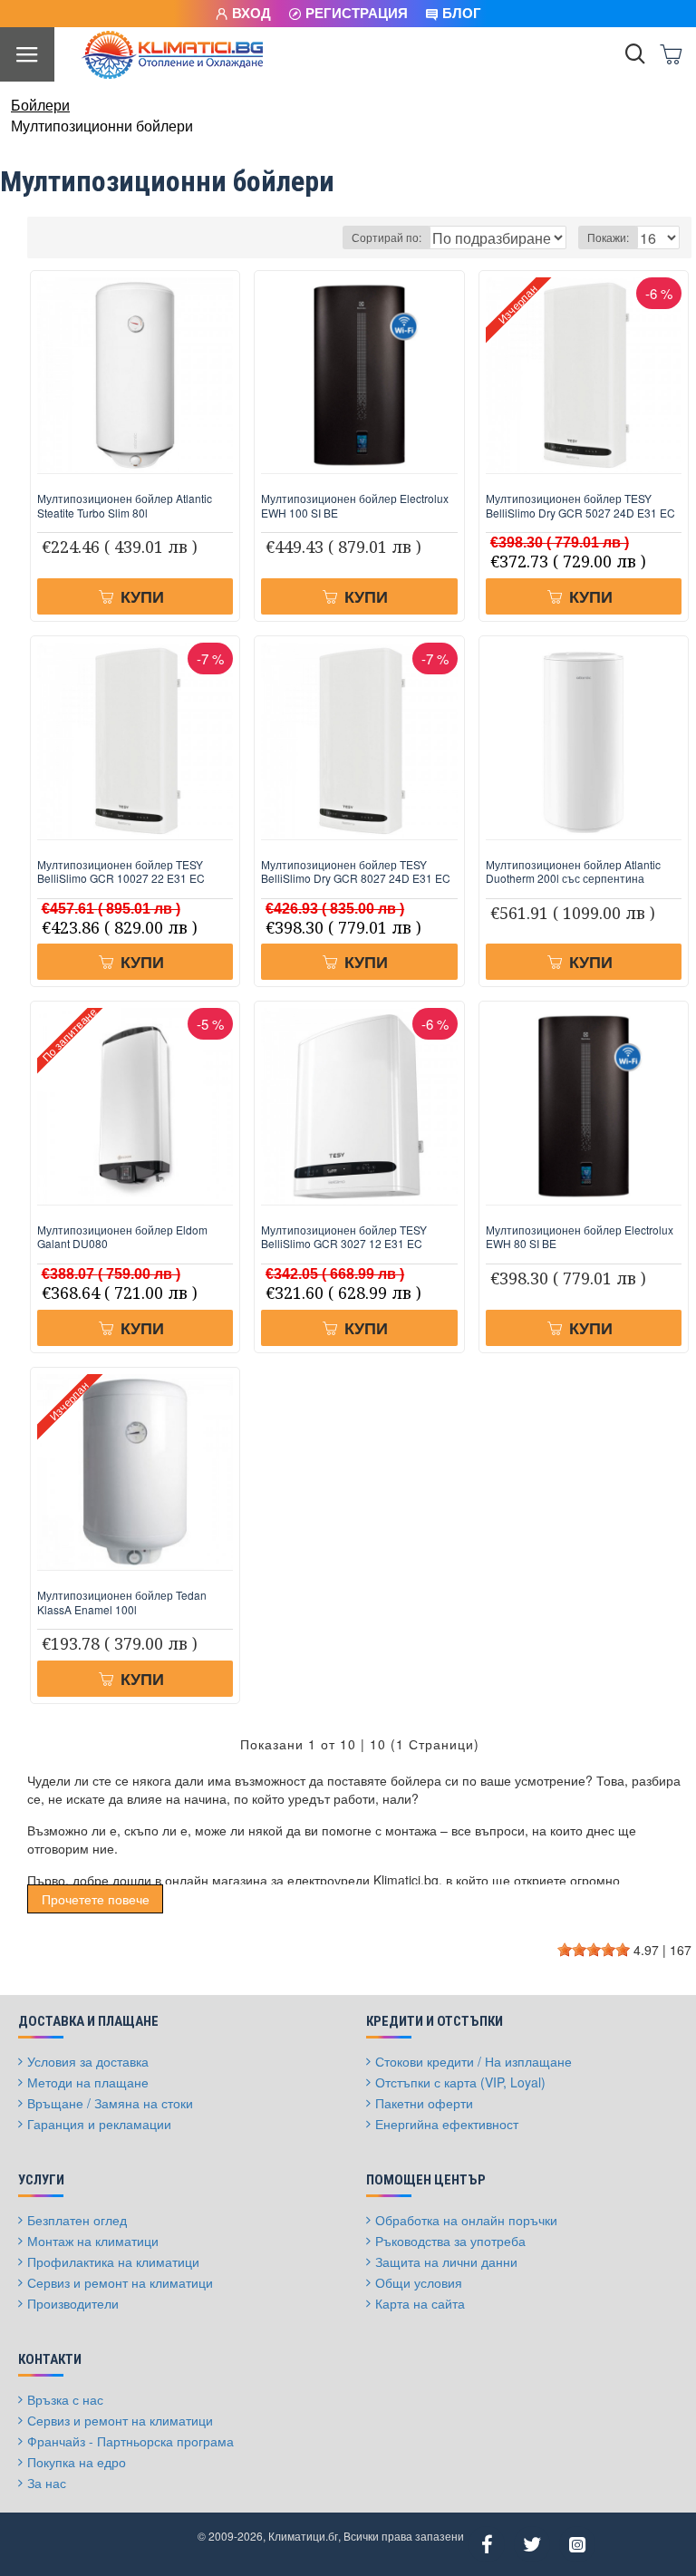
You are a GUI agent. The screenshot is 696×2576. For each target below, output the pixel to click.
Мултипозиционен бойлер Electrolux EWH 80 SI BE (580, 1237)
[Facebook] (487, 2544)
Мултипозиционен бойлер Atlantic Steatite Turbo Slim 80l (125, 505)
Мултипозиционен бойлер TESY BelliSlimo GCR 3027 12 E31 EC (344, 1237)
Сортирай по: (387, 237)
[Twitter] (532, 2544)
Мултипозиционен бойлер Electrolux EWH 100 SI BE (355, 505)
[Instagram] (577, 2544)
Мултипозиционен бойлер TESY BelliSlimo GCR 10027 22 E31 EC (121, 872)
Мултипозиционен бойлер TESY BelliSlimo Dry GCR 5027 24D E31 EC (580, 505)
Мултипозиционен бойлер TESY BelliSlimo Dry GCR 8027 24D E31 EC (356, 872)
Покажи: (608, 237)
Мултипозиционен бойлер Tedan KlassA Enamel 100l (122, 1602)
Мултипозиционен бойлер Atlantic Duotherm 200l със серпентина (573, 872)
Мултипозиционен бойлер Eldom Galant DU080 (122, 1237)
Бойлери (40, 105)
